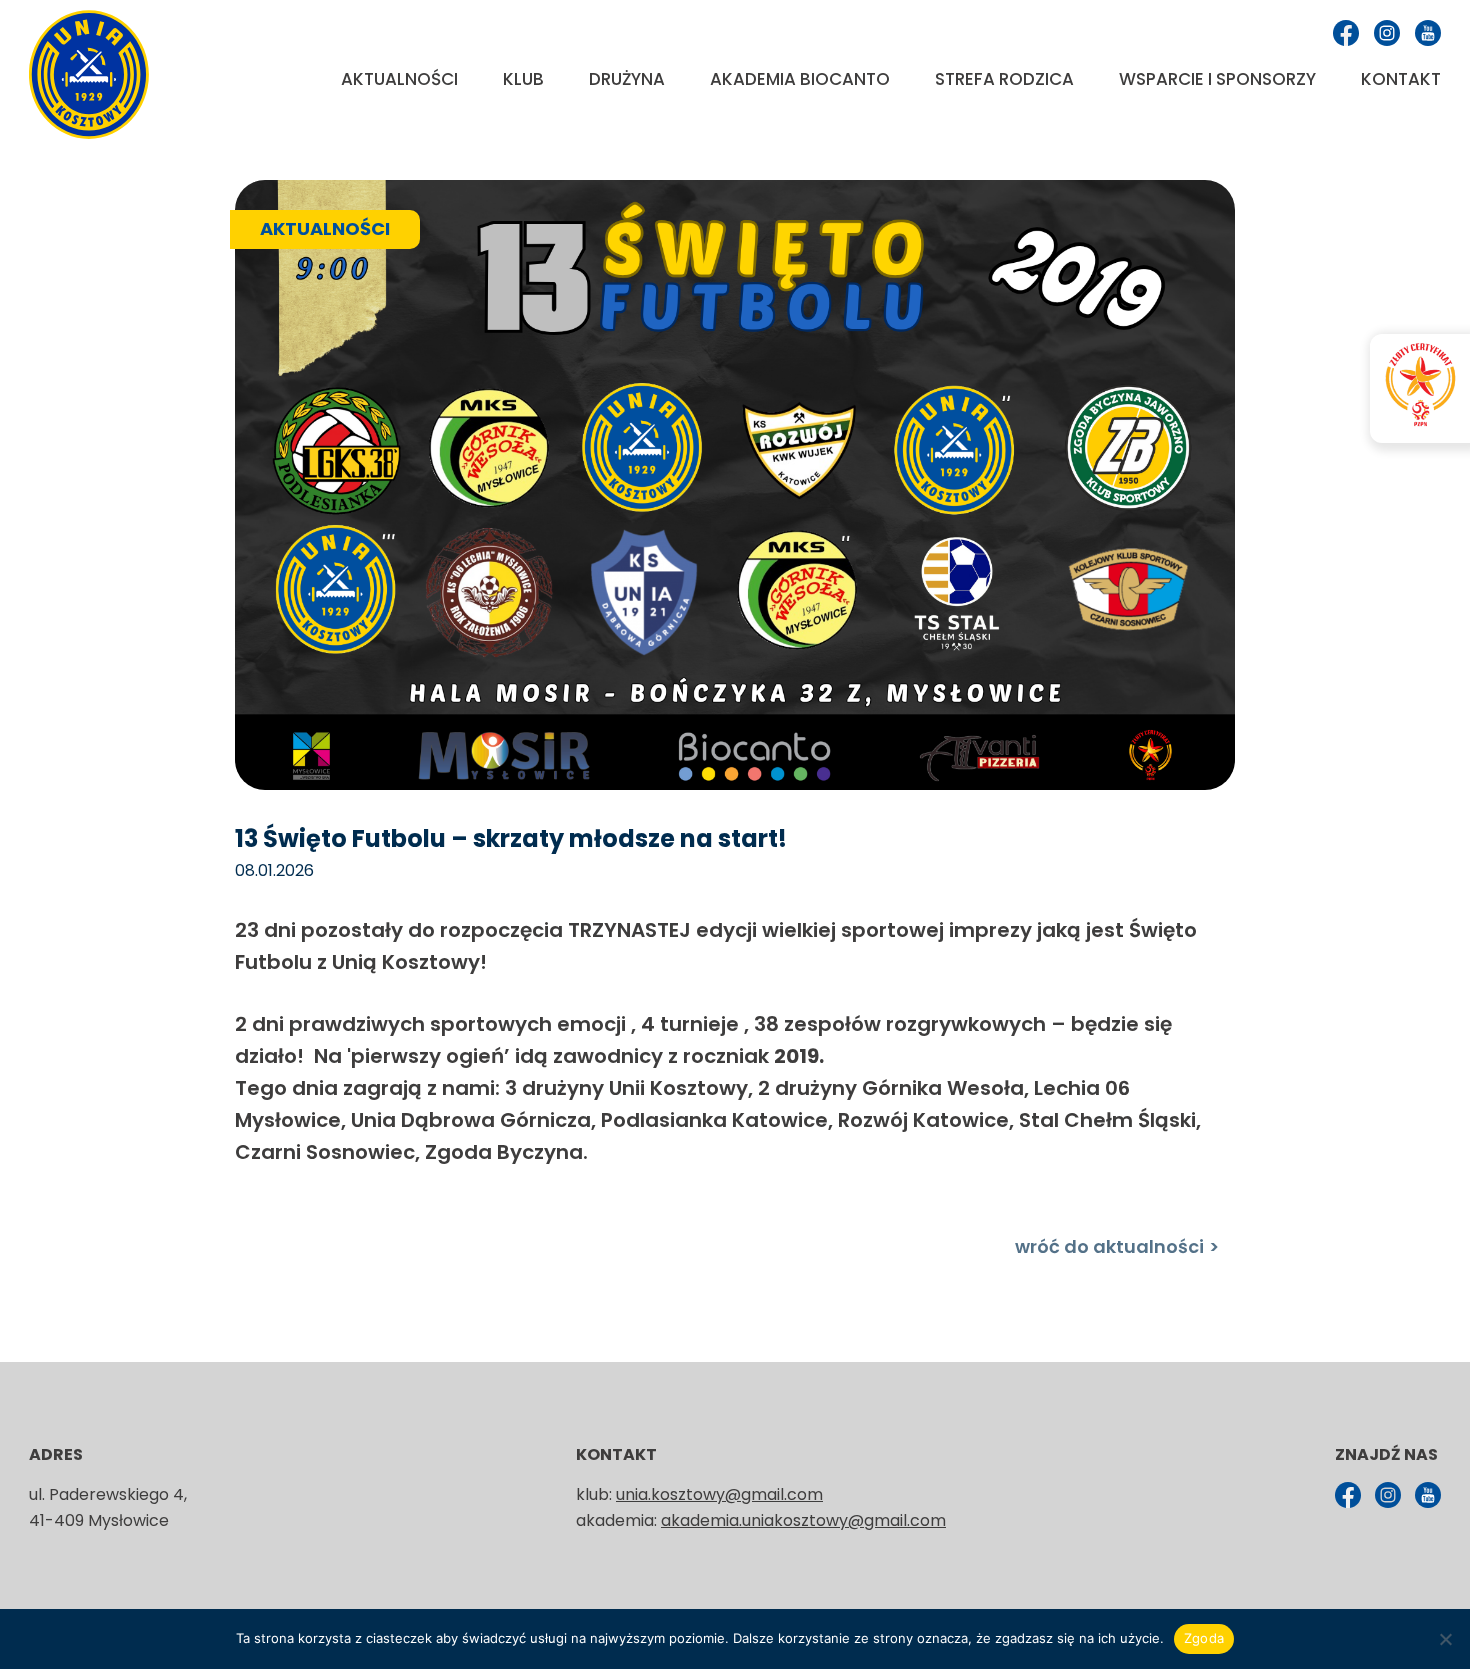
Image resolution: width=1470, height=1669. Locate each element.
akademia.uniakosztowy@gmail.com (803, 1520)
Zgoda (1204, 1638)
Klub (523, 79)
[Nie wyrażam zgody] (1445, 1639)
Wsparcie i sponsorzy (1217, 79)
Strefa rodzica (1004, 79)
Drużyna (627, 79)
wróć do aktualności (1109, 1246)
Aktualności (399, 79)
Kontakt (1401, 79)
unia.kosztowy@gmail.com (719, 1494)
